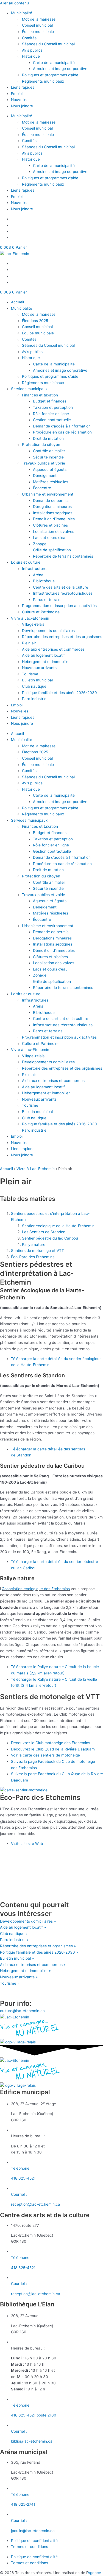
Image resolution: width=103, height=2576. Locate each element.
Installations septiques (53, 513)
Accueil (17, 302)
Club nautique (34, 686)
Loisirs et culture (26, 562)
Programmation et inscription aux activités (59, 606)
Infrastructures (35, 569)
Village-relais (33, 624)
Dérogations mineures (52, 507)
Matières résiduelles (51, 482)
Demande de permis (51, 500)
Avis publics (32, 50)
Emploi (17, 94)
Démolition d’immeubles (54, 519)
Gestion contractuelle (52, 420)
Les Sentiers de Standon (44, 1232)
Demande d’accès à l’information (62, 426)
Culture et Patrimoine (41, 612)
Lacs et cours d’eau (50, 538)
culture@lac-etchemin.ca (22, 2011)
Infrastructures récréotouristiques (63, 593)
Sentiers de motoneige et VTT (37, 1251)
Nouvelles (20, 100)
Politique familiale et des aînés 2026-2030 (59, 693)
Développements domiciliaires (48, 631)
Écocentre (42, 488)
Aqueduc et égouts (50, 469)
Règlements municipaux (43, 81)
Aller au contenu (14, 3)
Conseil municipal (37, 25)
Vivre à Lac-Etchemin (30, 618)
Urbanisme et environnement (48, 494)
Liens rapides (23, 87)
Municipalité (22, 13)
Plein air (29, 643)
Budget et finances (50, 401)
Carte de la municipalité (54, 63)
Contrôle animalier (49, 451)
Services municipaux (29, 389)
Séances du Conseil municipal (48, 44)
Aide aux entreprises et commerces (53, 649)
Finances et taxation (40, 395)
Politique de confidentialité (34, 2541)
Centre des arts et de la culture (61, 587)
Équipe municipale (38, 32)
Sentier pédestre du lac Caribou (50, 1238)
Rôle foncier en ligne (51, 414)
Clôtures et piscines (50, 525)
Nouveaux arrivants (39, 668)
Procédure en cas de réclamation (62, 432)
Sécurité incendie (48, 457)
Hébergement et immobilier (46, 662)
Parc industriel (35, 699)
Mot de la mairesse (39, 19)
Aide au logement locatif (43, 655)
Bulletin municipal (37, 680)
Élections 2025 (35, 321)
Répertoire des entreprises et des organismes (62, 637)
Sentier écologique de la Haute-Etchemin (58, 1226)
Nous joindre (22, 106)
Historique (31, 56)
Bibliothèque (44, 581)
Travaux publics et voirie (44, 463)
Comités (29, 38)
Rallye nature (34, 1244)
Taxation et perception (53, 407)
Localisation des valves (54, 532)
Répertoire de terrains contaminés (63, 556)
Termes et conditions (30, 2547)
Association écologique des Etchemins (36, 1589)
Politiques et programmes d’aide (50, 75)
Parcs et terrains (48, 600)
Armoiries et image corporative (60, 69)
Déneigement (45, 476)
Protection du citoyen (41, 444)
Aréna (38, 575)
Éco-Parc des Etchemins (33, 1257)
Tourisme (30, 674)
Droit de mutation (48, 438)
